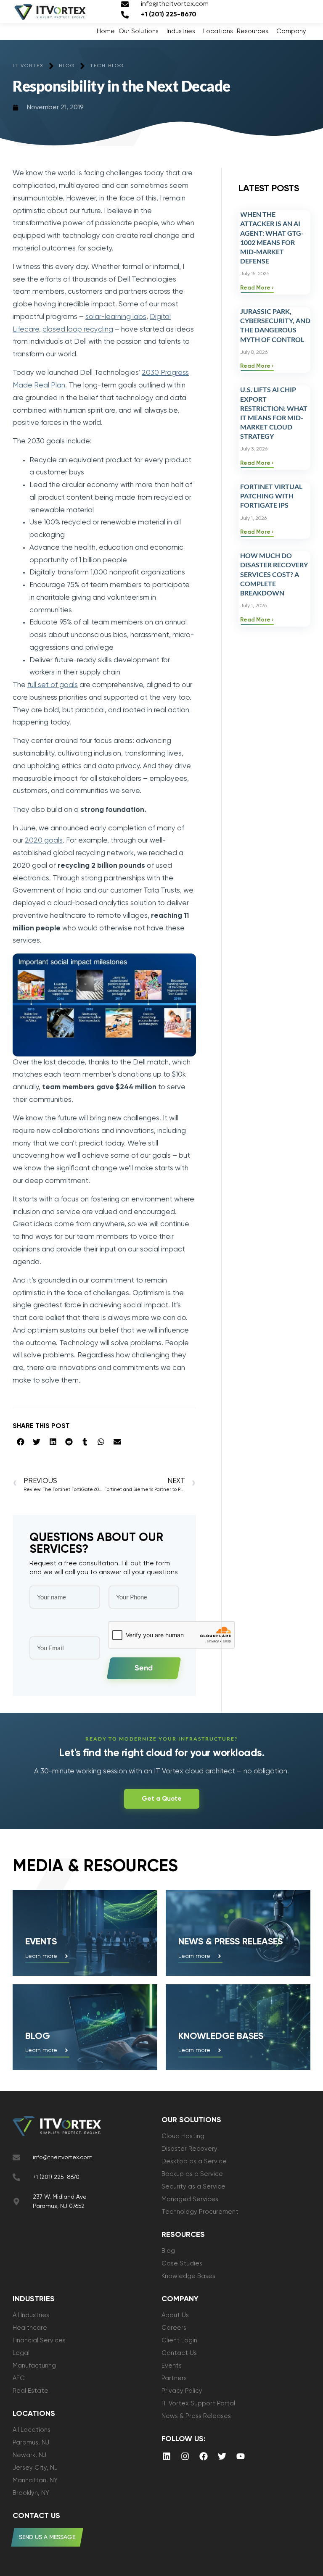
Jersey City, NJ (35, 2468)
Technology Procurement (200, 2212)
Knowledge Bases (188, 2276)
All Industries (31, 2315)
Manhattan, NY (35, 2480)
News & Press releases (230, 1942)
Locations (218, 31)
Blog (38, 2036)
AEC (19, 2378)
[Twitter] (222, 2456)
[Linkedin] (167, 2456)
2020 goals (44, 841)
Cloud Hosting (183, 2136)
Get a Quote (162, 1799)
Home (106, 31)
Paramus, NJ (31, 2443)
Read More (256, 288)
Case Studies (182, 2264)
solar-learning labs (116, 317)
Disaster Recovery (189, 2149)
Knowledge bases (221, 2036)
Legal (21, 2353)
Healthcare (30, 2328)
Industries (181, 31)
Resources (253, 31)
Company (291, 31)
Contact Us (179, 2353)
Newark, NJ (29, 2455)
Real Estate (30, 2391)
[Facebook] (204, 2456)
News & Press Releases (196, 2416)
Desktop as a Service (194, 2161)
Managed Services (190, 2199)
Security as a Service (193, 2187)
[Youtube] (241, 2456)
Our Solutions (139, 31)
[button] (21, 1442)
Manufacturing (34, 2366)
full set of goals (53, 685)
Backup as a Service (192, 2174)
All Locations (32, 2430)
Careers (174, 2328)
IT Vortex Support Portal (198, 2403)
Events (41, 1942)
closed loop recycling (78, 330)
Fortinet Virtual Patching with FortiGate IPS (271, 496)
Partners (174, 2378)
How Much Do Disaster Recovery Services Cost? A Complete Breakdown (274, 574)
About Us (175, 2315)
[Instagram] (185, 2456)
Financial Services (39, 2340)
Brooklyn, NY (31, 2493)
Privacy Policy (182, 2391)
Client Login (179, 2340)
